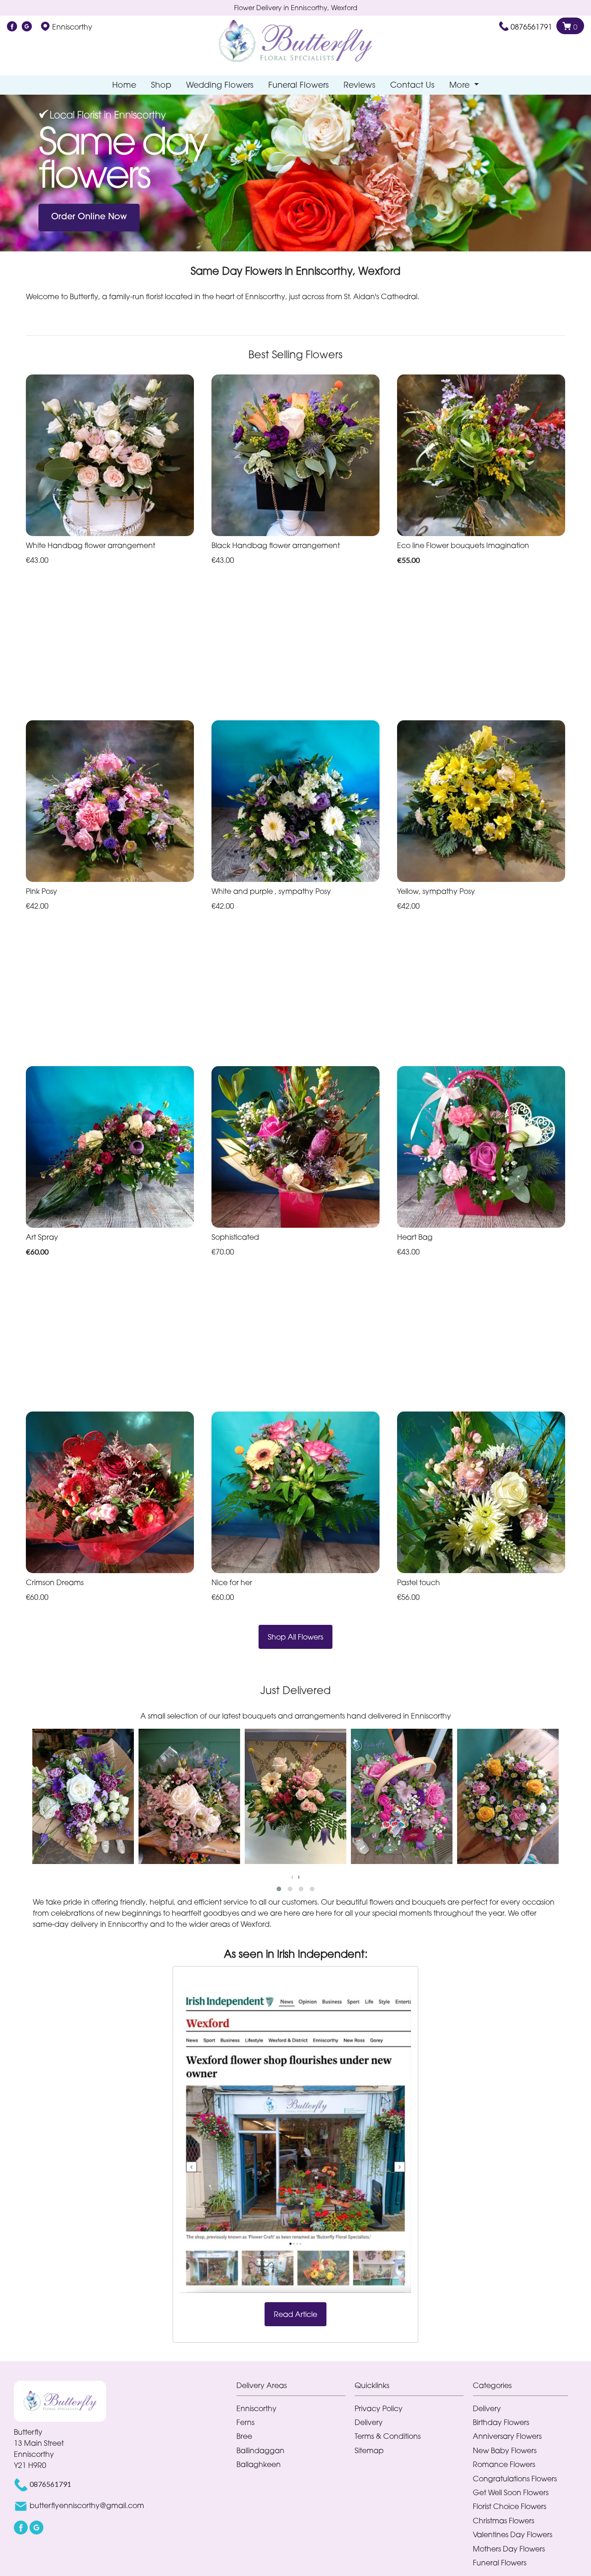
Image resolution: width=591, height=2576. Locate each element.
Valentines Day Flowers (513, 2534)
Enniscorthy (256, 2408)
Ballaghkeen (259, 2464)
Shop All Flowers (295, 1637)
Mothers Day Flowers (509, 2549)
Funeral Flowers (299, 85)
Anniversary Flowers (507, 2436)
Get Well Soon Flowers (511, 2492)
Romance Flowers (504, 2464)
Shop (161, 85)
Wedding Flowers (220, 85)
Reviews (359, 85)
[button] (279, 1889)
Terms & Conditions (388, 2436)
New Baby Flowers (505, 2450)
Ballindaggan (260, 2450)
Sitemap (369, 2450)
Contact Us (412, 85)
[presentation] (292, 1876)
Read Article (295, 2314)
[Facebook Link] (12, 27)
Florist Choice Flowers (510, 2506)
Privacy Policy (379, 2408)
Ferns (245, 2422)
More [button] (461, 85)
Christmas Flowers (504, 2521)
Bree (244, 2436)
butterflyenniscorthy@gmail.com (87, 2505)
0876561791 (531, 27)
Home (124, 85)
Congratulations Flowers (515, 2479)
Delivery (369, 2422)
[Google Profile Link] (27, 27)
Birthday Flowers (501, 2422)
